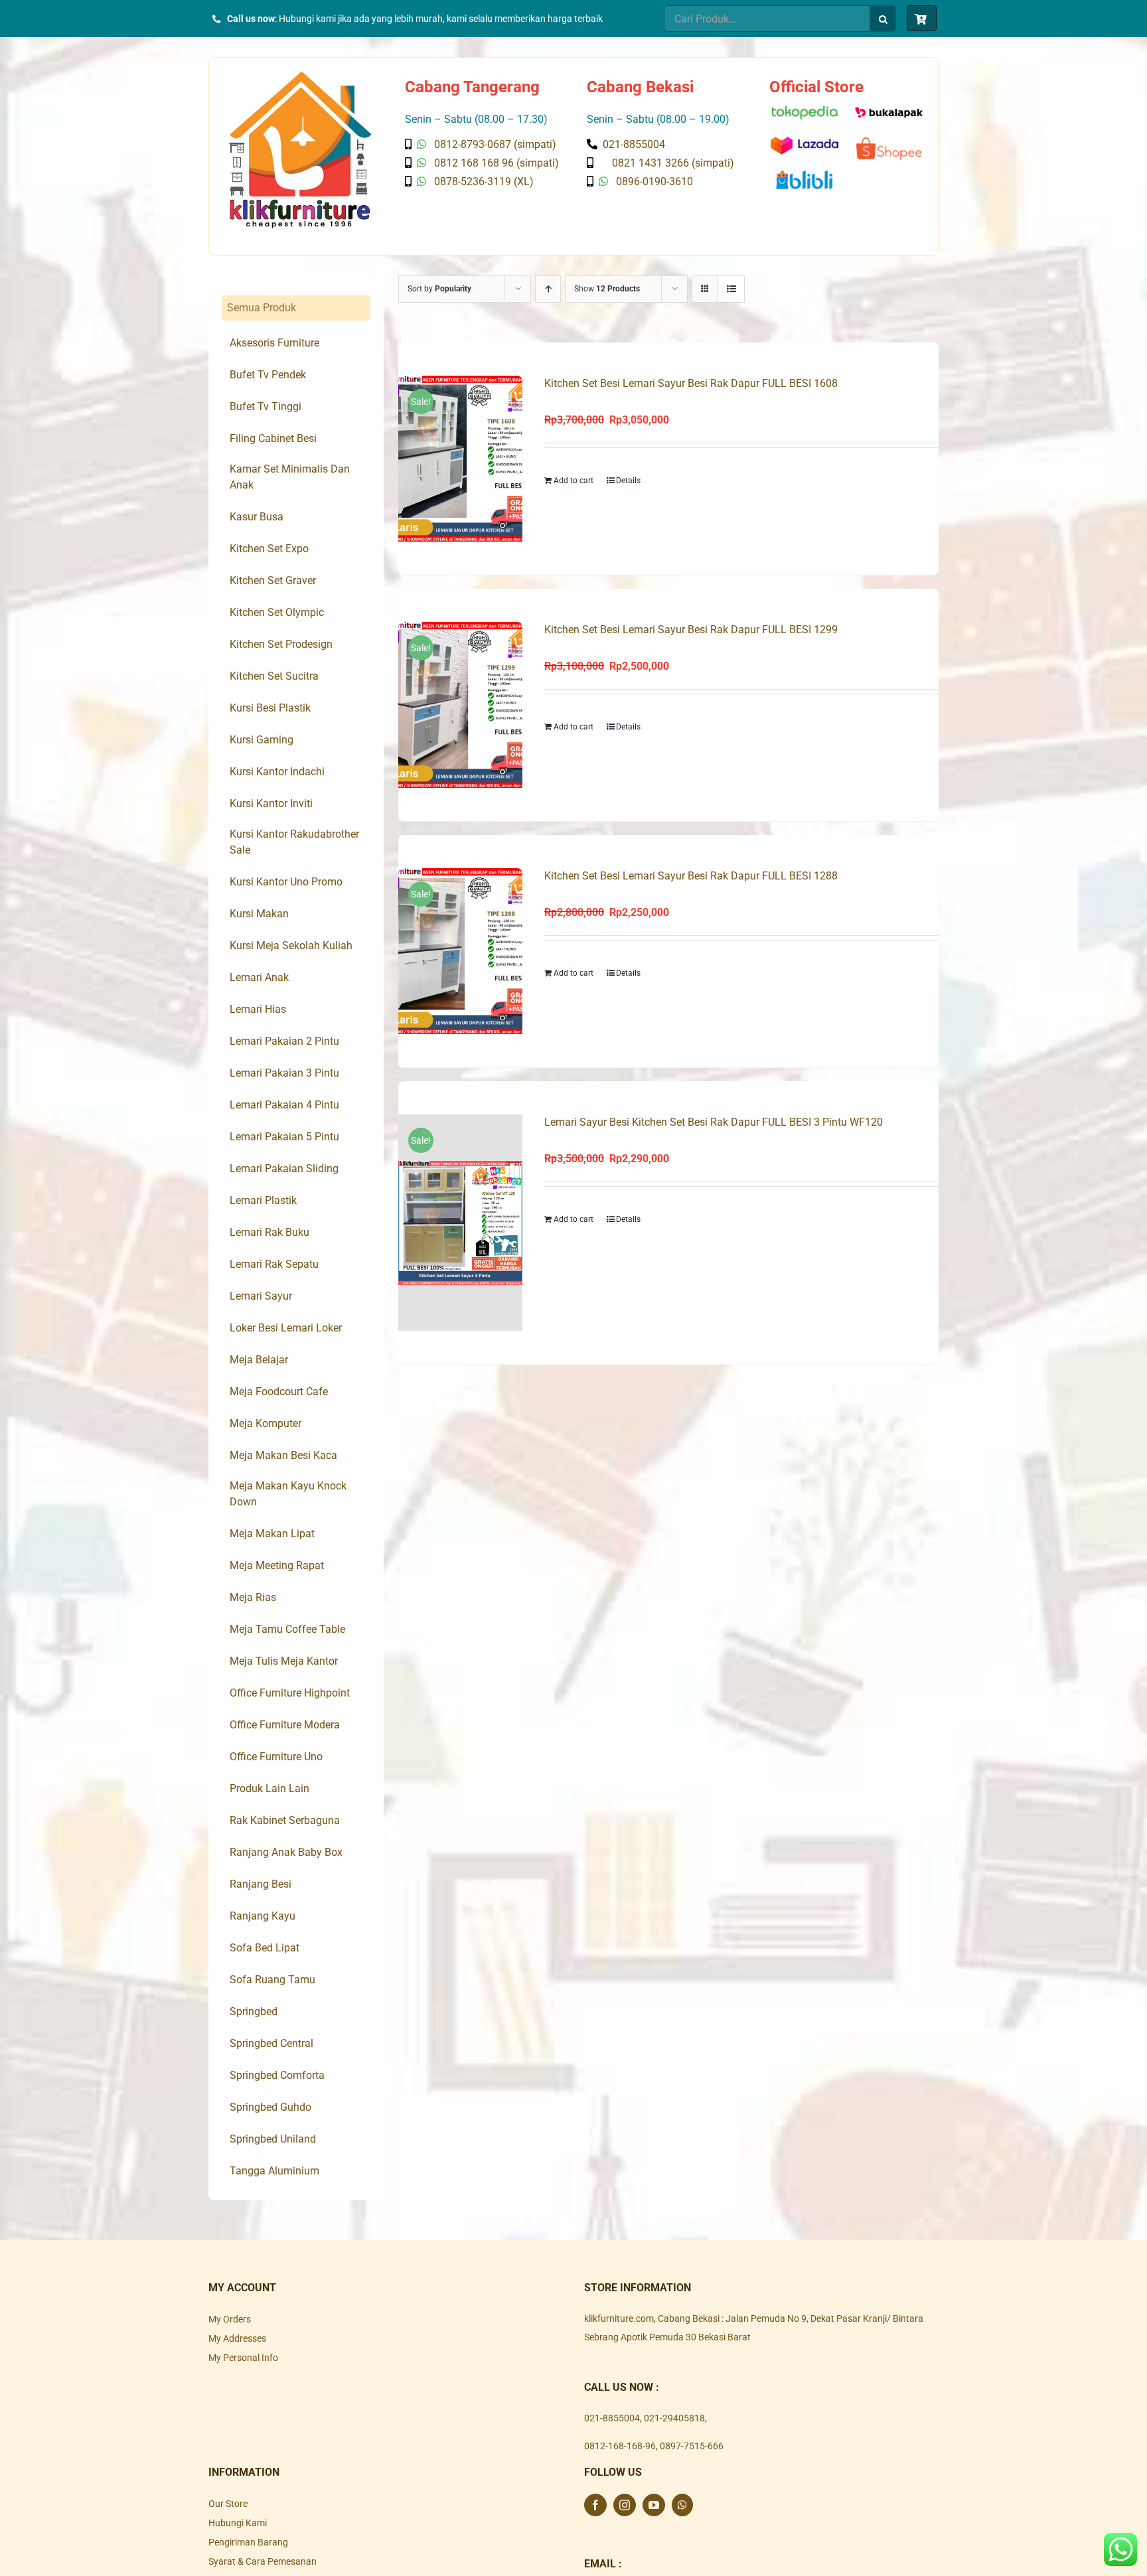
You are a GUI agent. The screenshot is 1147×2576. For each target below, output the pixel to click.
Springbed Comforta (277, 2075)
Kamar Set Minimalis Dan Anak (290, 477)
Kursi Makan (259, 914)
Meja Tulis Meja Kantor (284, 1661)
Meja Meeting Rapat (277, 1565)
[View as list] (731, 289)
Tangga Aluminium (274, 2171)
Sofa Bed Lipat (265, 1948)
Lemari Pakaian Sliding (284, 1169)
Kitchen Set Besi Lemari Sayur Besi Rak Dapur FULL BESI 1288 (691, 876)
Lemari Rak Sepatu (274, 1264)
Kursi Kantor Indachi (277, 772)
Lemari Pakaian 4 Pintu (284, 1105)
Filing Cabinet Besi (273, 438)
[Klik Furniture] (300, 76)
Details (628, 481)
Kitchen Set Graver (273, 580)
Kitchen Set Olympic (277, 612)
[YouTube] (654, 2505)
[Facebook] (595, 2505)
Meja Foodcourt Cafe (279, 1392)
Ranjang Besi (261, 1884)
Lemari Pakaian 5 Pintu (284, 1137)
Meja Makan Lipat (272, 1534)
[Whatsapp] (682, 2505)
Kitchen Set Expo (269, 549)
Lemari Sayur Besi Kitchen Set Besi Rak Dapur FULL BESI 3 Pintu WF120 (714, 1122)
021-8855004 (612, 2418)
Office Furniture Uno (276, 1757)
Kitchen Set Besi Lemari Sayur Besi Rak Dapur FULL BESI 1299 (691, 630)
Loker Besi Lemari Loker (286, 1328)
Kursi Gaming (262, 740)
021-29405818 (674, 2418)
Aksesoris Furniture (274, 343)
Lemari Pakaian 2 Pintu (284, 1041)
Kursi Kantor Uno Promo (286, 882)
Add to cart (573, 481)
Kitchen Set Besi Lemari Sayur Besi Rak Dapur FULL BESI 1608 (691, 383)
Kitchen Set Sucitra (274, 676)
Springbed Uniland (273, 2139)
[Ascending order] (548, 289)
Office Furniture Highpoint (290, 1693)
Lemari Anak (259, 977)
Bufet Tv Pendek (268, 375)
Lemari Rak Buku (269, 1232)
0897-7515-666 (692, 2446)
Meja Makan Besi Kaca (283, 1455)
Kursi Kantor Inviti (271, 803)
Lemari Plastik (263, 1200)
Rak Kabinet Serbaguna (285, 1820)
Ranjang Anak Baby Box (286, 1852)
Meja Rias (253, 1597)
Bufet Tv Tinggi (266, 407)
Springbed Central (271, 2043)
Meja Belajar (259, 1360)
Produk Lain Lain (269, 1788)
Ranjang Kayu (263, 1916)
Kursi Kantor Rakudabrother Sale (294, 842)
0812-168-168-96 (620, 2446)
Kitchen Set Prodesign (281, 644)
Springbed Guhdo (270, 2107)
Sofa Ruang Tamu (272, 1980)
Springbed (254, 2011)
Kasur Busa (257, 517)
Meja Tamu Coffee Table (287, 1629)
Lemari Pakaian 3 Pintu (284, 1073)
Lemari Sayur (261, 1296)
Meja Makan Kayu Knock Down (288, 1494)
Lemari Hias (258, 1009)
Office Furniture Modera (285, 1725)
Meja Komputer (266, 1423)
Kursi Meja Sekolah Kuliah (291, 946)
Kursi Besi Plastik (270, 708)
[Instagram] (625, 2505)
